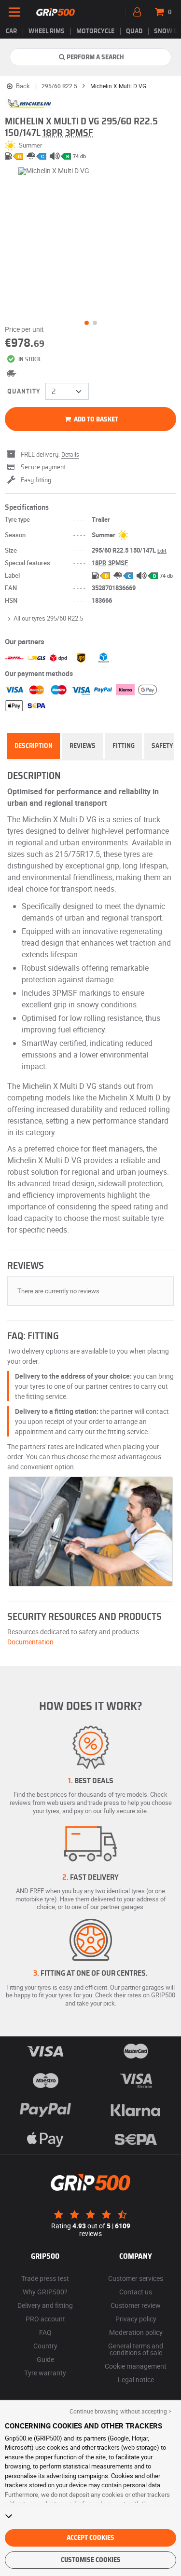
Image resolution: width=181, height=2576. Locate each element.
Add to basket (95, 420)
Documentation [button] (30, 1642)
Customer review (136, 2305)
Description (34, 746)
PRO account (45, 2319)
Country (45, 2346)
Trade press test (45, 2278)
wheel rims (47, 31)
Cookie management (136, 2366)
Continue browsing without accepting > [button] (120, 2411)
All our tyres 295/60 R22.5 (48, 618)
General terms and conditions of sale (136, 2349)
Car (11, 31)
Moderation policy (136, 2332)
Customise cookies (91, 2560)
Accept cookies (90, 2538)
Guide (45, 2359)
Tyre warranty (45, 2373)
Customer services (136, 2278)
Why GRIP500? (45, 2292)
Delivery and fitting (45, 2305)
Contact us (136, 2292)
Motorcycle (95, 31)
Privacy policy (136, 2319)
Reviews (83, 746)
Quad (134, 31)
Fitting (124, 746)
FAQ (45, 2332)
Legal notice (136, 2379)
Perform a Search (95, 57)
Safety (162, 746)
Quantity (24, 392)
